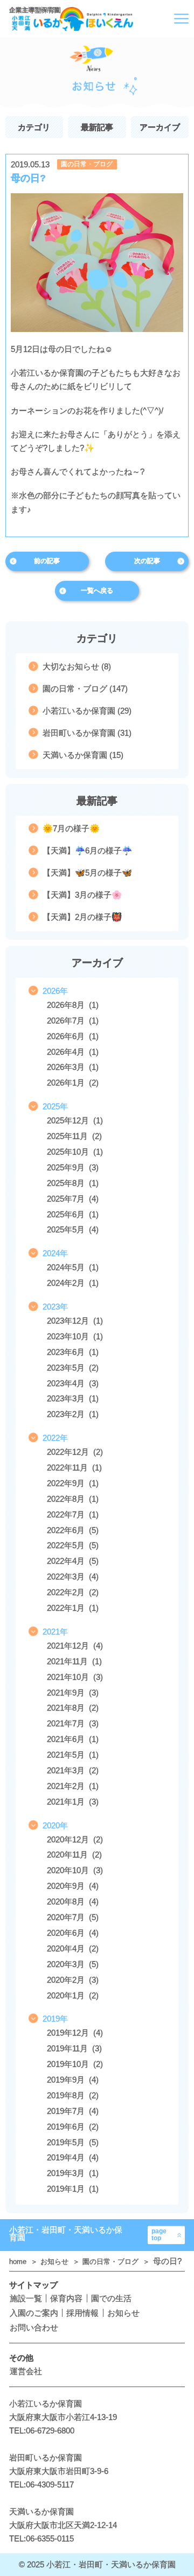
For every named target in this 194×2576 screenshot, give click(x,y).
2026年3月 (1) (73, 1067)
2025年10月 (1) (75, 1152)
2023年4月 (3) (73, 1383)
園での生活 (111, 2298)
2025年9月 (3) (73, 1167)
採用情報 (82, 2313)
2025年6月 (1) (73, 1214)
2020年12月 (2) (75, 1839)
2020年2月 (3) (73, 1980)
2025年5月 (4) (73, 1229)
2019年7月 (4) (73, 2111)
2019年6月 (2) (73, 2127)
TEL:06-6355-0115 (41, 2538)
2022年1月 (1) (73, 1608)
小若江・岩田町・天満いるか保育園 (66, 2234)
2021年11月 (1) (74, 1661)
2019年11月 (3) (74, 2048)
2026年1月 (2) (73, 1083)
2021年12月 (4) (75, 1646)
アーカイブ (160, 127)
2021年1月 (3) (73, 1802)
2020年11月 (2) (74, 1855)
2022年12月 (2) (75, 1452)
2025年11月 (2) (74, 1136)
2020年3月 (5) (73, 1964)
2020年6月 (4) (73, 1933)
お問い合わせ (34, 2327)
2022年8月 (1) (73, 1499)
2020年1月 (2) (73, 1995)
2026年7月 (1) (73, 1021)
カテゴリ (34, 127)
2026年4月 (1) (73, 1052)
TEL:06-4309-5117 (41, 2485)
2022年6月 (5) (73, 1530)
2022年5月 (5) (73, 1545)
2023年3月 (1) (73, 1398)
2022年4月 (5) (73, 1561)
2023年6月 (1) (73, 1352)
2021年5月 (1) (73, 1755)
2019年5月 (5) (73, 2142)
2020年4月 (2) (73, 1948)
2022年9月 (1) (73, 1483)
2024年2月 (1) (73, 1283)
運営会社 (26, 2371)
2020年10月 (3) (75, 1870)
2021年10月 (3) (75, 1677)
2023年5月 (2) (73, 1368)
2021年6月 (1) (73, 1739)
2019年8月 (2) (73, 2095)
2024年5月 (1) (73, 1267)
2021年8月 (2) (73, 1708)
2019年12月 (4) (75, 2033)
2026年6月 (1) (73, 1036)
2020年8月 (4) (73, 1902)
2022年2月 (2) (73, 1592)
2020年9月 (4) (73, 1886)
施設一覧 (26, 2298)
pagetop (159, 2235)
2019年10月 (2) (75, 2064)
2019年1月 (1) (73, 2189)
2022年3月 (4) (73, 1577)
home (19, 2262)
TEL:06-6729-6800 (42, 2431)
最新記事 (97, 127)
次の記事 (147, 561)
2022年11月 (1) (74, 1467)
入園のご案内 (34, 2313)
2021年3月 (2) (73, 1770)
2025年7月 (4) (73, 1199)
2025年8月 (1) (73, 1183)
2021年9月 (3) (73, 1693)
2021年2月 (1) (73, 1786)
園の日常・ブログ (87, 164)
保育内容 (66, 2298)
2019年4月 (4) (73, 2157)
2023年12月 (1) (75, 1321)
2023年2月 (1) (73, 1414)
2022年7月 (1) (73, 1514)
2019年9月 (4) (73, 2080)
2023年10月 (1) (75, 1336)
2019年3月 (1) (73, 2173)
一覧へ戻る (97, 591)
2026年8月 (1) (73, 1005)
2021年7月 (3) (73, 1723)
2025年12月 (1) (75, 1120)
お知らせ (56, 2262)
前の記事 (47, 561)
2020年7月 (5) (73, 1917)
